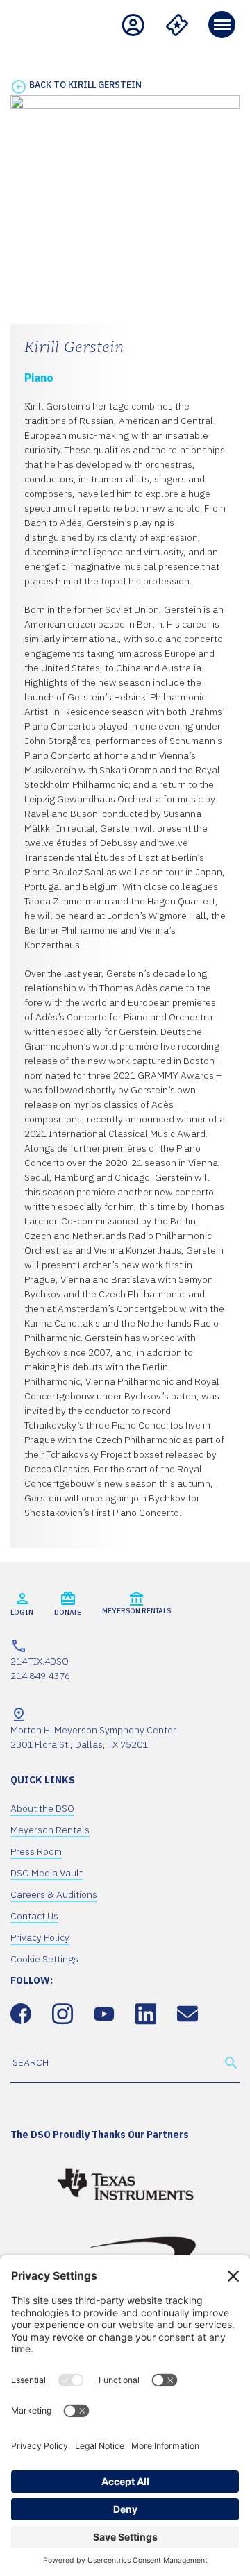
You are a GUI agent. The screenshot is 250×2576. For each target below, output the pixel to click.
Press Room (36, 1851)
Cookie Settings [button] (44, 1959)
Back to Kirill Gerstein (85, 85)
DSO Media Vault (47, 1873)
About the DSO (42, 1808)
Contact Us (34, 1916)
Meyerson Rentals (50, 1830)
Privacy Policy (40, 1937)
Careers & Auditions (54, 1894)
